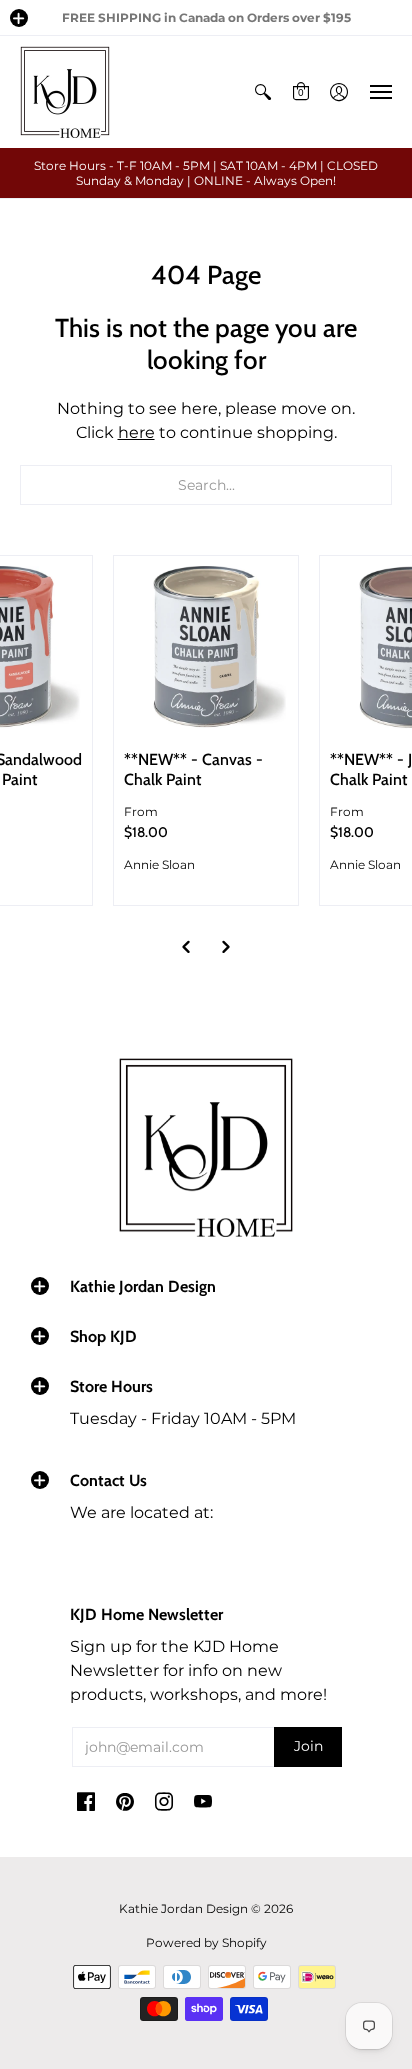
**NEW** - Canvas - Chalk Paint (193, 769)
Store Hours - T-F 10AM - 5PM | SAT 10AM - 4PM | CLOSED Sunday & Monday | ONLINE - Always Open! (206, 173)
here (136, 432)
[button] (19, 18)
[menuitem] (263, 92)
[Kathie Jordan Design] (65, 92)
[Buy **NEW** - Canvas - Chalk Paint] (206, 648)
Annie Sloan (159, 864)
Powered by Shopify (206, 1942)
